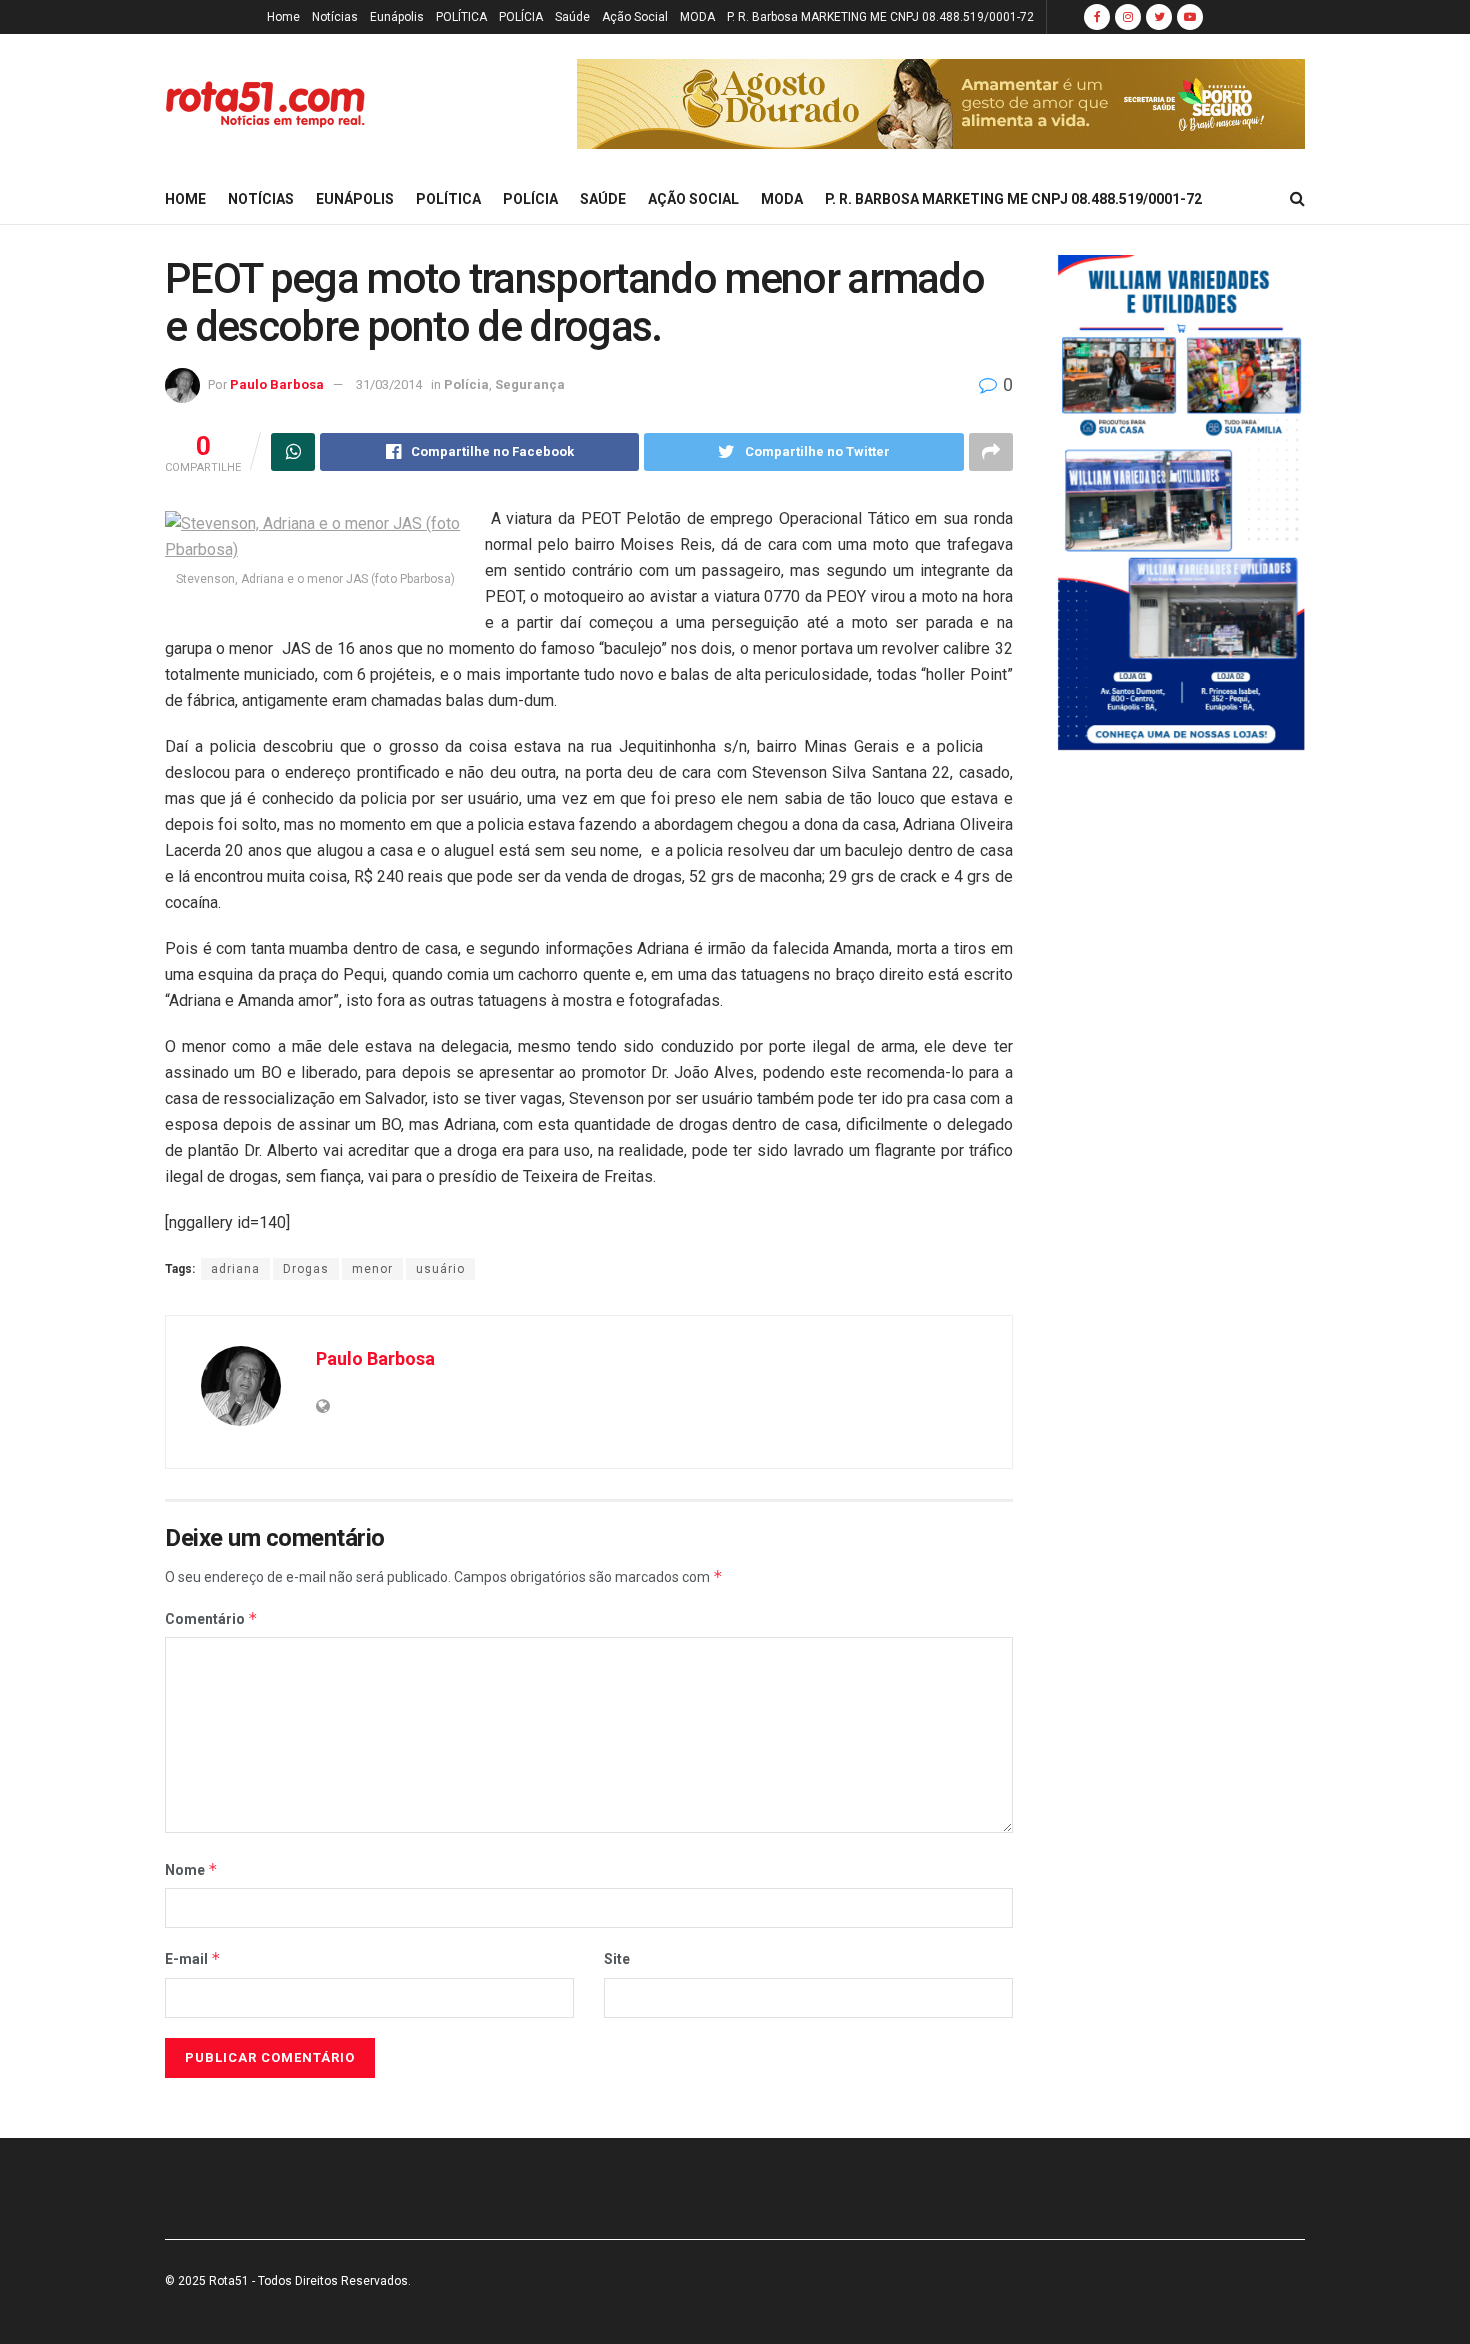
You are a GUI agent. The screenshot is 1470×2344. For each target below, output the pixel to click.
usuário (440, 1269)
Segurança (530, 384)
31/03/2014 (389, 384)
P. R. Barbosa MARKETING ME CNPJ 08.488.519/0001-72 (880, 17)
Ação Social (635, 17)
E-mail (193, 1958)
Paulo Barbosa (277, 384)
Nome (191, 1869)
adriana (235, 1269)
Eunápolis (397, 17)
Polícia (466, 384)
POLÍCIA (521, 17)
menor (372, 1269)
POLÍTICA (461, 17)
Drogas (306, 1269)
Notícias (335, 17)
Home (283, 17)
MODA (697, 17)
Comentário (211, 1618)
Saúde (572, 17)
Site (617, 1959)
